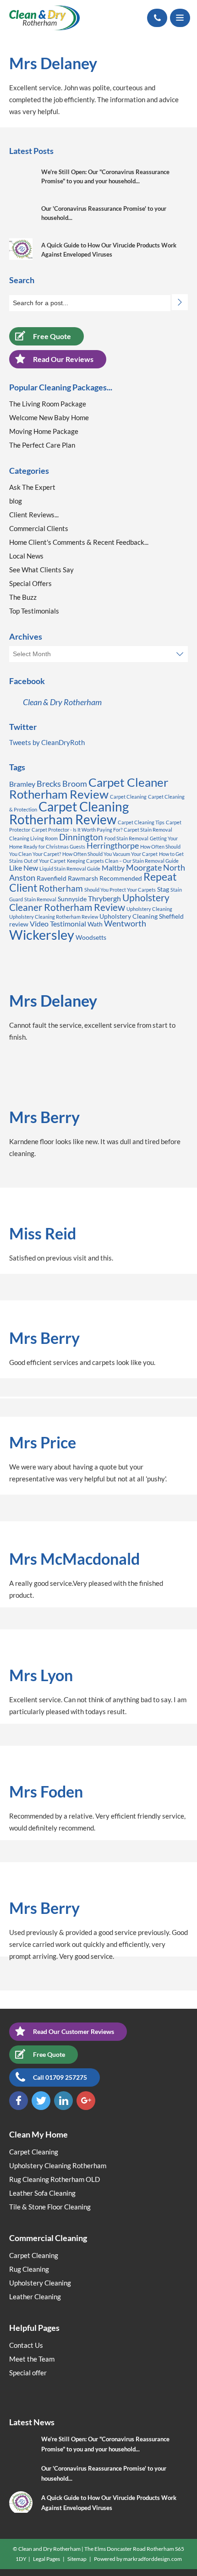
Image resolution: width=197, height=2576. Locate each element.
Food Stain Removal (126, 838)
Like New (24, 868)
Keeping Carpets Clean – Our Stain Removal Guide (123, 861)
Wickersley (42, 934)
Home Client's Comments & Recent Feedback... (79, 542)
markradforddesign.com (153, 2559)
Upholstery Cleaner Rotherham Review (89, 902)
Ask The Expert (32, 487)
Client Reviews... (34, 515)
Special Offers (30, 583)
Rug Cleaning (29, 2269)
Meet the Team (32, 2359)
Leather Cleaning (35, 2296)
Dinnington (81, 837)
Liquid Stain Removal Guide (70, 869)
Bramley (22, 784)
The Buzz (23, 597)
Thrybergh (104, 898)
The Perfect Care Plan (42, 445)
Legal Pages (47, 2559)
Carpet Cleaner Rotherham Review (89, 788)
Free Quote (52, 336)
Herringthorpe (113, 845)
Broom (75, 784)
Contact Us (26, 2345)
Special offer (28, 2373)
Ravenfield (52, 878)
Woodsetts (91, 937)
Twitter (41, 2101)
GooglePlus (86, 2101)
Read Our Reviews (63, 359)
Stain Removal (40, 899)
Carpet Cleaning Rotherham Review (69, 813)
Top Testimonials (34, 611)
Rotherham (61, 888)
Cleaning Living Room (33, 838)
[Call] (157, 18)
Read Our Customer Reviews (74, 2031)
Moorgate (144, 867)
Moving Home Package (44, 431)
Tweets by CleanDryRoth (47, 742)
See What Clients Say (41, 570)
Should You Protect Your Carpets (120, 890)
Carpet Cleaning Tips (141, 822)
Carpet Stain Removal (148, 830)
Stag (163, 889)
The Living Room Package (48, 404)
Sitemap (77, 2559)
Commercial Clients (39, 528)
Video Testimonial (58, 924)
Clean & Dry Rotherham (62, 702)
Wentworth (125, 923)
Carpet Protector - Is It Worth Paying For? (77, 830)
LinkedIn (63, 2101)
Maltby (113, 868)
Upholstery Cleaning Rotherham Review (54, 917)
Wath (95, 924)
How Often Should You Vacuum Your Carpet (110, 854)
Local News (26, 556)
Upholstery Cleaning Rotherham (58, 2165)
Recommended (121, 878)
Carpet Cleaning (128, 797)
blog (16, 501)
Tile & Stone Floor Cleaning (50, 2207)
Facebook (19, 2101)
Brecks (49, 784)
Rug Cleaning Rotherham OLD (55, 2179)
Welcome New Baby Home (49, 417)
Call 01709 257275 (60, 2077)
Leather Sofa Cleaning (42, 2193)
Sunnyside (72, 899)
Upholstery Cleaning (149, 909)
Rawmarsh (83, 878)
